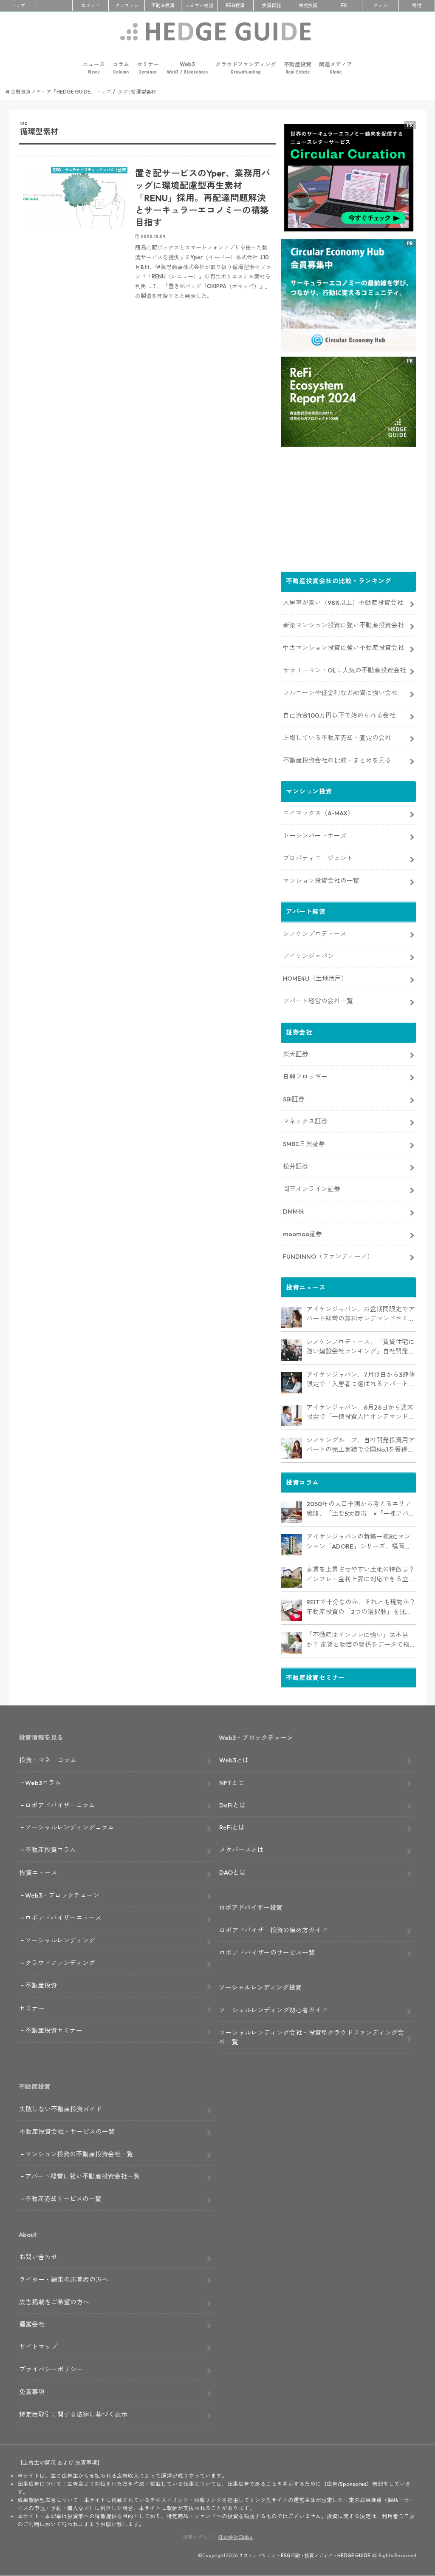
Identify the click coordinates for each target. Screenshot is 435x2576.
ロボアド (90, 6)
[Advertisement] (147, 422)
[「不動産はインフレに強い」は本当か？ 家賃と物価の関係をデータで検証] (291, 1643)
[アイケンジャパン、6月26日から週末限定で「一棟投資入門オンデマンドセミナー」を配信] (291, 1416)
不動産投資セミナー (54, 2030)
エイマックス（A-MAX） (318, 813)
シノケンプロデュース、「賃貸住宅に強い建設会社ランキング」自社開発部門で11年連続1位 (360, 1347)
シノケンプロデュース (315, 934)
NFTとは (232, 1783)
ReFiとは (232, 1827)
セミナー (148, 68)
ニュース (94, 68)
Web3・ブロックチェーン (62, 1895)
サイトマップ (38, 2347)
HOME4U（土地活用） (315, 978)
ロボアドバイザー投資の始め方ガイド (273, 1930)
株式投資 (308, 6)
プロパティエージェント (318, 858)
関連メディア (336, 68)
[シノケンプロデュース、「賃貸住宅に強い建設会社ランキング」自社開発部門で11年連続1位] (291, 1350)
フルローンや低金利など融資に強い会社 (340, 693)
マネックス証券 (305, 1121)
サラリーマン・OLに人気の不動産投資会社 (345, 670)
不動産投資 (163, 6)
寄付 (417, 6)
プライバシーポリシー (51, 2369)
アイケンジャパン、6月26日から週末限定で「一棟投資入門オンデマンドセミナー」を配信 (360, 1413)
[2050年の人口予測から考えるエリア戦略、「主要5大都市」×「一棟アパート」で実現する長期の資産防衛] (291, 1512)
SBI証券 (294, 1099)
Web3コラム (43, 1783)
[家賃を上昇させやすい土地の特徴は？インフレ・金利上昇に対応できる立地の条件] (291, 1577)
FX (344, 6)
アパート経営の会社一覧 (318, 1001)
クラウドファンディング (246, 68)
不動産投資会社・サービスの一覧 (67, 2132)
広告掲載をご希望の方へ (54, 2302)
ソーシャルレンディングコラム (70, 1827)
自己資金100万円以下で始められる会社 (339, 715)
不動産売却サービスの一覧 (63, 2199)
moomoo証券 (302, 1234)
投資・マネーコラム (48, 1760)
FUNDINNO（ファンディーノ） (328, 1256)
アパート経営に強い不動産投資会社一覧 (82, 2176)
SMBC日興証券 (304, 1144)
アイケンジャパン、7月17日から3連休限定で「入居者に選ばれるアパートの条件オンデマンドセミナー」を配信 (361, 1380)
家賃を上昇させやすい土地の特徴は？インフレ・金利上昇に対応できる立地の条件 (360, 1575)
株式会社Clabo (235, 2537)
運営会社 (32, 2324)
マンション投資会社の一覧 (321, 881)
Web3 (187, 68)
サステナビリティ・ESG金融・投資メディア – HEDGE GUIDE (305, 2556)
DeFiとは (232, 1805)
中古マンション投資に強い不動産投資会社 (343, 648)
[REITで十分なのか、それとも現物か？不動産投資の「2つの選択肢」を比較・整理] (291, 1610)
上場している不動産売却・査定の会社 (337, 738)
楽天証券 (296, 1054)
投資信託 (271, 6)
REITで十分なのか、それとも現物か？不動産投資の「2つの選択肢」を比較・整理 (361, 1607)
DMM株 (294, 1211)
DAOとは (232, 1872)
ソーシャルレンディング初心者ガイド (273, 2010)
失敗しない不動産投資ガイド (61, 2109)
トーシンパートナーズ (315, 835)
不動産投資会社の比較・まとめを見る (337, 760)
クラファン (127, 6)
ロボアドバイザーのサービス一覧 (267, 1953)
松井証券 (296, 1166)
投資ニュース (38, 1873)
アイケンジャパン (308, 956)
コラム (121, 68)
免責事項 (32, 2392)
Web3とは (234, 1760)
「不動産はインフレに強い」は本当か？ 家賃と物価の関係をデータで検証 (358, 1640)
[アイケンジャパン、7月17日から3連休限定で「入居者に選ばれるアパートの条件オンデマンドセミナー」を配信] (291, 1383)
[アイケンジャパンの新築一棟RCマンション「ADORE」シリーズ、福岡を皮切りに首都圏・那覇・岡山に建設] (291, 1545)
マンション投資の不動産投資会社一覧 (79, 2154)
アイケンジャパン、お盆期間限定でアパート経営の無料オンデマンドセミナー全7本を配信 (360, 1314)
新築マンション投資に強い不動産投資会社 (343, 625)
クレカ (380, 6)
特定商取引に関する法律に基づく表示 (73, 2414)
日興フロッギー (305, 1077)
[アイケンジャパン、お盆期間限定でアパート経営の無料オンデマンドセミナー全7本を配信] (291, 1317)
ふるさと (199, 6)
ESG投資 (235, 6)
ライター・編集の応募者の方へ (64, 2280)
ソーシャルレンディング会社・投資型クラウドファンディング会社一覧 (312, 2037)
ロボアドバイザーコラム (60, 1805)
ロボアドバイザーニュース (63, 1918)
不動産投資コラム (51, 1850)
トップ (18, 6)
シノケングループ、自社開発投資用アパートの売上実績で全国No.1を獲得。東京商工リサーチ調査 (360, 1445)
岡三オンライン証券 (312, 1189)
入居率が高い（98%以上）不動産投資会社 (343, 603)
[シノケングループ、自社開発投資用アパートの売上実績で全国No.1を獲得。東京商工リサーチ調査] (291, 1448)
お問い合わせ (38, 2257)
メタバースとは (242, 1850)
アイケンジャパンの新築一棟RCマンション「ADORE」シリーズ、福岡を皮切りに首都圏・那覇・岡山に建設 (359, 1542)
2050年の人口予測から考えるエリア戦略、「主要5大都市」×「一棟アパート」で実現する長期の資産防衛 (361, 1509)
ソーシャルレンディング (60, 1940)
